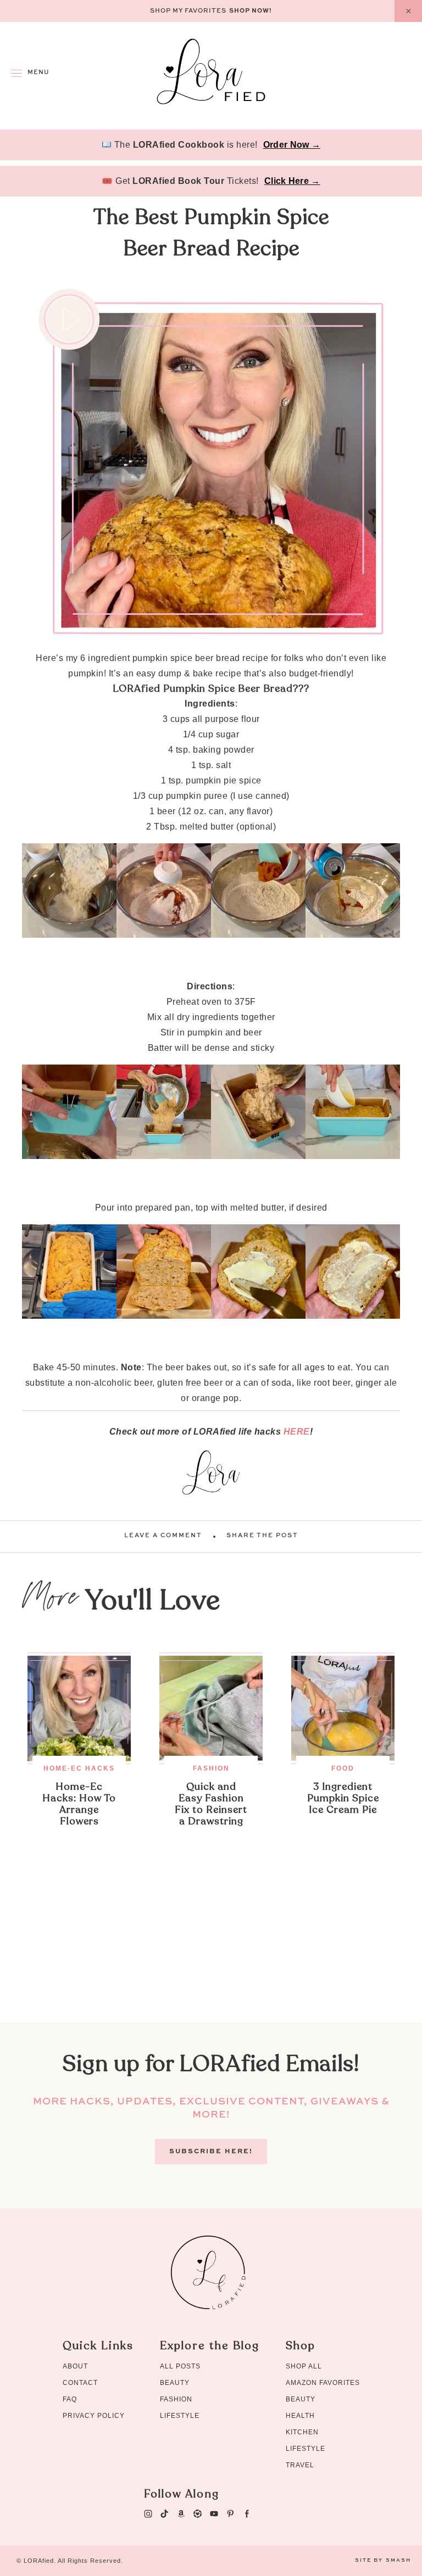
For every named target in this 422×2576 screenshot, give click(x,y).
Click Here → (292, 181)
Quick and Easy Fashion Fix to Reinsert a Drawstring (211, 1804)
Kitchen (302, 2432)
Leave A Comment (163, 1536)
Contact (80, 2383)
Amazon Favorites (323, 2383)
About (75, 2366)
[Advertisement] (211, 1946)
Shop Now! (251, 11)
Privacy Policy (94, 2416)
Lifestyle (180, 2416)
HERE (297, 1432)
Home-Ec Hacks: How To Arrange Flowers (79, 1804)
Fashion (211, 1768)
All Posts (180, 2366)
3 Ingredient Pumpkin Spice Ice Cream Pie (343, 1798)
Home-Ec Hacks (79, 1768)
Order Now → (292, 145)
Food (343, 1768)
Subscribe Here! (211, 2152)
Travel (300, 2465)
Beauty (175, 2383)
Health (300, 2416)
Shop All (304, 2366)
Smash (398, 2560)
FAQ (70, 2399)
